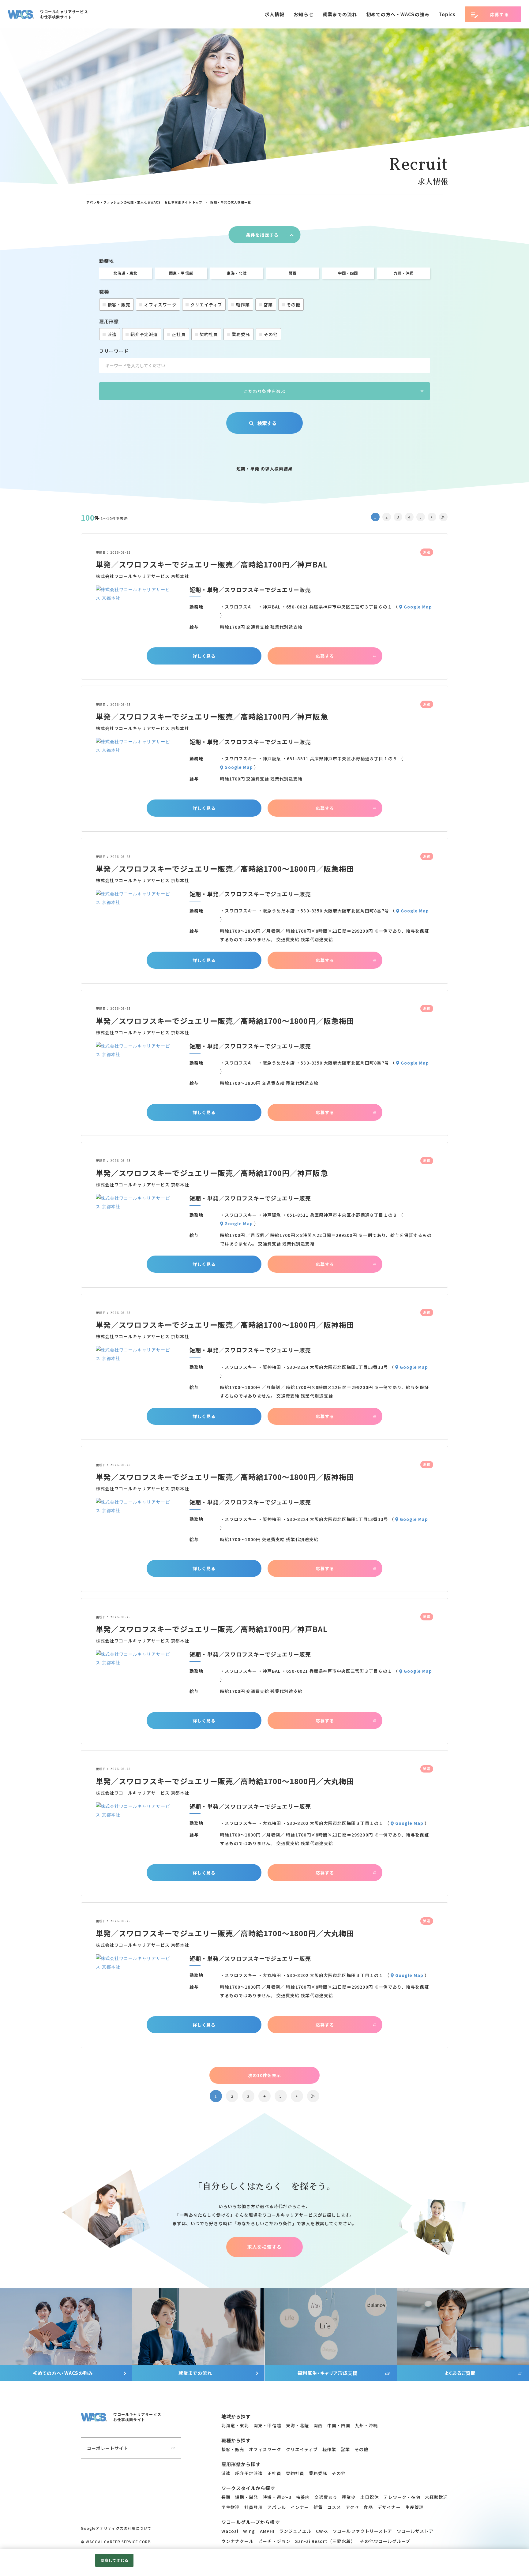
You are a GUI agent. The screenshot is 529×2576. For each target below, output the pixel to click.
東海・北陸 (237, 273)
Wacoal (230, 2531)
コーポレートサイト (108, 2448)
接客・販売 (119, 305)
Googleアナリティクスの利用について (116, 2528)
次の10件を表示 (264, 2075)
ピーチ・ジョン (274, 2541)
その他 (293, 305)
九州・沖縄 (404, 273)
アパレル (276, 2507)
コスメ (334, 2507)
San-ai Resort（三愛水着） (325, 2541)
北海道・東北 (126, 273)
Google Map (418, 607)
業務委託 (241, 334)
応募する (325, 656)
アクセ (352, 2507)
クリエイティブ (206, 305)
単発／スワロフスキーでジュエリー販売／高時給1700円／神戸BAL (212, 564)
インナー (300, 2507)
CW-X (322, 2531)
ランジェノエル (295, 2531)
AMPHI (267, 2531)
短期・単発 (247, 2497)
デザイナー (389, 2507)
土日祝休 (370, 2497)
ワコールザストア (415, 2531)
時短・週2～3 (277, 2497)
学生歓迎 (231, 2507)
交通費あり (326, 2497)
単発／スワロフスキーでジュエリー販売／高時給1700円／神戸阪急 (212, 716)
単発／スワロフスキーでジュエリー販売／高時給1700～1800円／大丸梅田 (225, 1781)
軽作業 (243, 305)
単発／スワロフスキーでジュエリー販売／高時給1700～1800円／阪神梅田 (225, 1325)
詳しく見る (204, 656)
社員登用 (253, 2507)
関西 (292, 273)
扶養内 (303, 2497)
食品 (368, 2507)
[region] (264, 202)
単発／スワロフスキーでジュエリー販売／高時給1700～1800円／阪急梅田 (225, 869)
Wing (249, 2531)
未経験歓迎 (436, 2497)
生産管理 (415, 2507)
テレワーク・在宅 (402, 2497)
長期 (226, 2497)
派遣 (112, 334)
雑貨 (318, 2507)
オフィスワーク (160, 305)
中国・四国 (348, 273)
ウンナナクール (237, 2541)
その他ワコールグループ (385, 2541)
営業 (268, 305)
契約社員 (209, 334)
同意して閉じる (114, 2560)
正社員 (179, 334)
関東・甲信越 (181, 273)
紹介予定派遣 (144, 334)
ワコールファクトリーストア (362, 2531)
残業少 (349, 2497)
